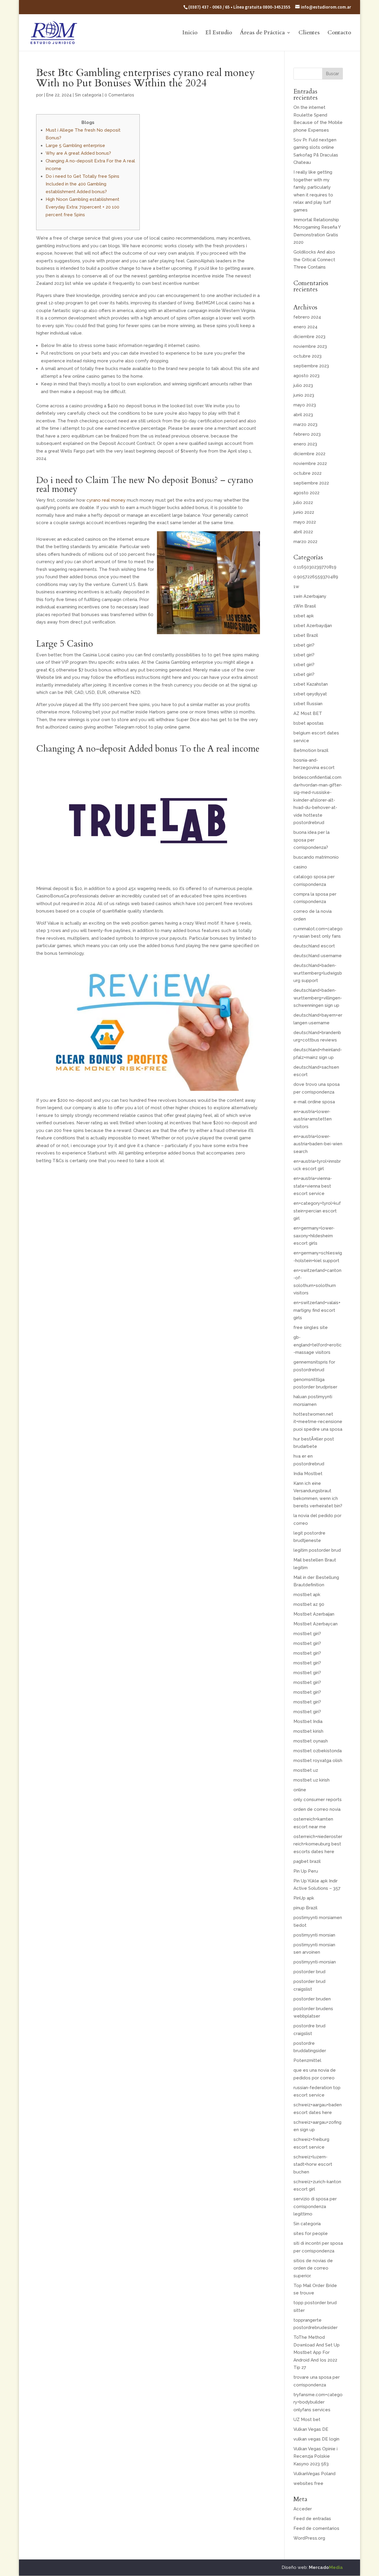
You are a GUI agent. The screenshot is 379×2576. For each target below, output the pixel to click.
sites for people (311, 2233)
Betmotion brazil (311, 750)
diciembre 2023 (309, 337)
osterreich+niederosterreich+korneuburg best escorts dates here (318, 1844)
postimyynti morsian (314, 1935)
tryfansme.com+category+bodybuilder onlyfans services (318, 2402)
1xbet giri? (304, 645)
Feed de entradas (312, 2519)
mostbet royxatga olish (318, 1761)
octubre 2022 (307, 473)
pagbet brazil (307, 1861)
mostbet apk (307, 1595)
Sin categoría (88, 95)
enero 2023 (305, 444)
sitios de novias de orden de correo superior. (313, 2268)
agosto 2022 (306, 493)
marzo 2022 (305, 542)
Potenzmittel (307, 2060)
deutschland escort (314, 946)
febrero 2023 (307, 434)
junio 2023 (304, 395)
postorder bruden (312, 1999)
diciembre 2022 (309, 454)
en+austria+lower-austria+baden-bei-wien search (318, 1144)
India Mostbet (308, 1474)
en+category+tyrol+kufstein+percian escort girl (317, 1211)
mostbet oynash (311, 1741)
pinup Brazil (305, 1908)
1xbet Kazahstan (311, 684)
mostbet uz (306, 1770)
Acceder (303, 2509)
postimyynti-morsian (315, 1962)
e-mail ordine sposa (314, 1102)
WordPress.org (309, 2538)
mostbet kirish (308, 1731)
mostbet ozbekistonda (318, 1751)
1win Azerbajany (310, 596)
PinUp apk (304, 1898)
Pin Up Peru (306, 1871)
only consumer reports (318, 1800)
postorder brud (309, 1972)
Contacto (339, 33)
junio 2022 (304, 512)
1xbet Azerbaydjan (313, 626)
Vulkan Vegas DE (311, 2429)
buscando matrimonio (316, 857)
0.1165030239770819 (315, 567)
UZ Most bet (307, 2420)
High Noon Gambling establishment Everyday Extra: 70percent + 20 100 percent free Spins (82, 207)
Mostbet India (308, 1721)
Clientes (309, 33)
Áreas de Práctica (262, 33)
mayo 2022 (305, 522)
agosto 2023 (306, 376)
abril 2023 (303, 415)
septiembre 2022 (311, 483)
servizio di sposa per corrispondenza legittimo (315, 2206)
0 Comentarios (119, 95)
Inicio (190, 33)
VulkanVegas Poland (314, 2474)
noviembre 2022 (310, 463)
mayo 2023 (305, 405)
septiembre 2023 (311, 366)
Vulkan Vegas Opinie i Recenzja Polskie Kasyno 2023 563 (315, 2456)
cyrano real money (106, 500)
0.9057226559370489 (316, 577)
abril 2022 (303, 532)
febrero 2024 (307, 317)
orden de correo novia (317, 1809)
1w (296, 587)
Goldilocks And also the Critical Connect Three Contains (314, 260)
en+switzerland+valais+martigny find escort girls (317, 1310)
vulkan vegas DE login (316, 2439)
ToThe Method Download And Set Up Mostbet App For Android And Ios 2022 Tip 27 (317, 2352)
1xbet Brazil (306, 635)
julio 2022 (303, 503)
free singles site (311, 1327)
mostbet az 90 (309, 1604)
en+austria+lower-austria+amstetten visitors (313, 1119)
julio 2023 (303, 385)
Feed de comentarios (316, 2528)
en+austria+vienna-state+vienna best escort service (313, 1186)
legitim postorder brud (317, 1550)
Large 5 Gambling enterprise (75, 146)
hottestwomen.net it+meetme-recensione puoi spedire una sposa (318, 1422)
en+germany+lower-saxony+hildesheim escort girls (314, 1236)
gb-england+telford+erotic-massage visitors (318, 1345)
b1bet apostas (309, 723)
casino (300, 867)
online (300, 1790)
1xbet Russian (308, 704)
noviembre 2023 (310, 346)
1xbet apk (304, 616)
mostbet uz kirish (311, 1780)
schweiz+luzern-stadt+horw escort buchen (313, 2164)
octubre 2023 (307, 356)
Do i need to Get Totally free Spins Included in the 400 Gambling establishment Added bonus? (82, 184)
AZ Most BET (308, 713)
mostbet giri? (307, 1634)
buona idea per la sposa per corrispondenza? (311, 840)
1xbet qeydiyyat (310, 694)
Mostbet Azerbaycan (315, 1624)
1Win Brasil (305, 606)
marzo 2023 (305, 424)
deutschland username (318, 956)
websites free (308, 2483)
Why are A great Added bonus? (78, 153)
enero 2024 (305, 327)
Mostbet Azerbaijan (314, 1614)
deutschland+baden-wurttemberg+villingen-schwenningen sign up (318, 998)
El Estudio (219, 33)
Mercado (326, 2567)
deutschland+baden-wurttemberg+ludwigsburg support (318, 973)
